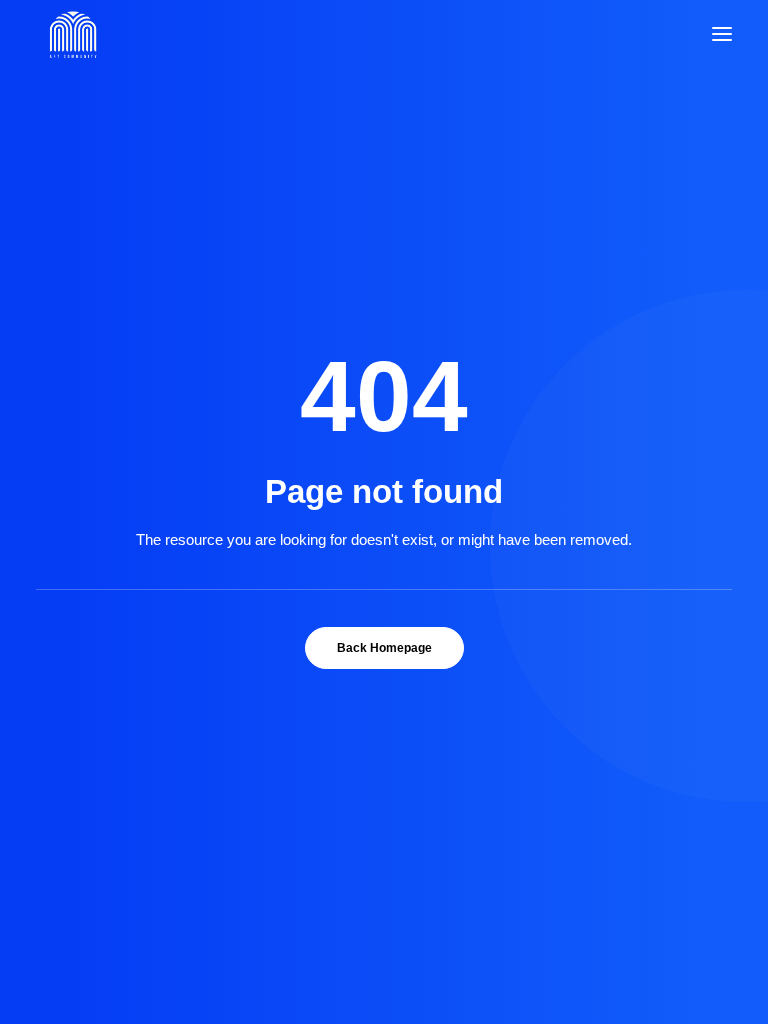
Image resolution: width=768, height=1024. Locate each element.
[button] (722, 34)
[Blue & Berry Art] (71, 34)
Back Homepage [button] (384, 648)
